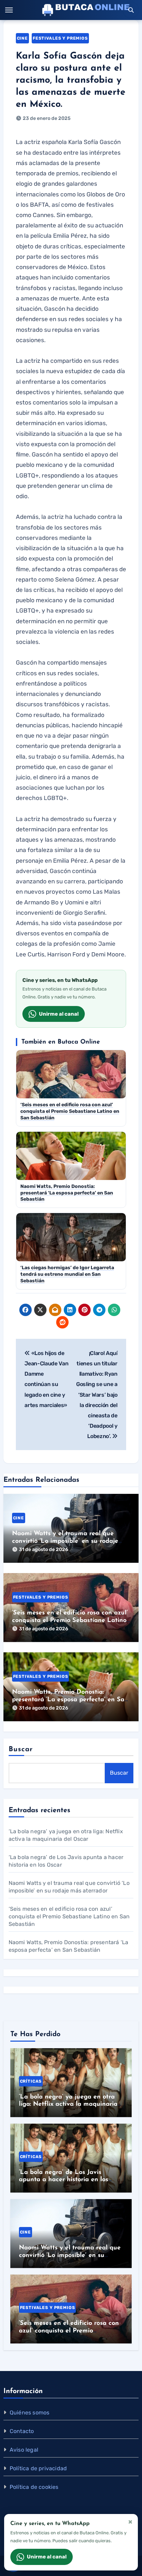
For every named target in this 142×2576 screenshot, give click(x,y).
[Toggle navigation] (9, 10)
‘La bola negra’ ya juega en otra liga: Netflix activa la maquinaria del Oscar (68, 2105)
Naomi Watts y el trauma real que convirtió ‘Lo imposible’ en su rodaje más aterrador (65, 1541)
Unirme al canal (59, 1014)
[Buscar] (131, 10)
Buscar (21, 1749)
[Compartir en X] (40, 1310)
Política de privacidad (38, 2468)
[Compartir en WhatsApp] (114, 1310)
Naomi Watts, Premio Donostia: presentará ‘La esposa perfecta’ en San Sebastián (70, 1700)
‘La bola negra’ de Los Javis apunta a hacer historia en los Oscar (64, 2180)
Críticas (31, 2081)
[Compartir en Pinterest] (84, 1310)
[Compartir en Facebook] (26, 1310)
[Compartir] (77, 1322)
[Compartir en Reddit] (62, 1322)
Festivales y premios (60, 38)
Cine (22, 38)
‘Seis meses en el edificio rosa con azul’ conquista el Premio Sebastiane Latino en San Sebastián (70, 1620)
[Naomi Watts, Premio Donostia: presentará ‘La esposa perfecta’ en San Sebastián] (71, 1687)
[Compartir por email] (55, 1310)
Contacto (22, 2431)
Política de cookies (34, 2487)
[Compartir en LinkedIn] (70, 1310)
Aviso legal (24, 2450)
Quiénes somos (30, 2413)
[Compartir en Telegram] (99, 1310)
